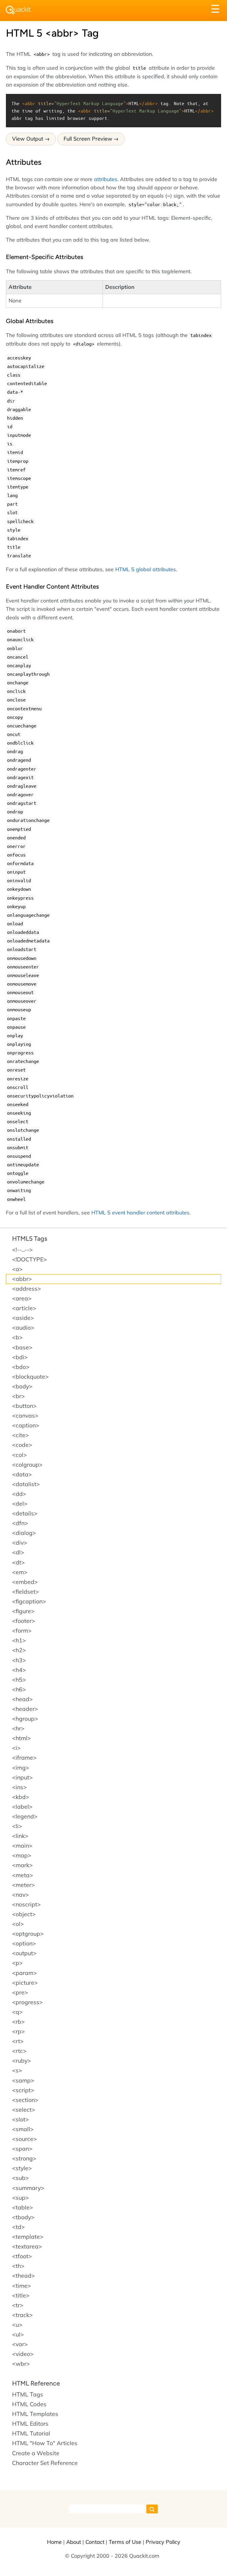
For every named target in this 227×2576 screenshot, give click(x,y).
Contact (95, 2542)
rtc (19, 2051)
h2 (19, 1650)
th (18, 2266)
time (22, 2286)
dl (18, 1552)
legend (25, 1816)
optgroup (28, 1934)
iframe (24, 1758)
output (24, 1953)
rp (18, 2031)
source (25, 2139)
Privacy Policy (163, 2542)
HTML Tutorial (31, 2433)
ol (18, 1924)
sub (21, 2178)
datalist (26, 1484)
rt (18, 2041)
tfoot (22, 2256)
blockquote (30, 1377)
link (20, 1836)
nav (21, 1895)
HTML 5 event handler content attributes (140, 1212)
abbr (22, 1279)
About (74, 2542)
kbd (21, 1797)
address (27, 1289)
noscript (26, 1904)
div (20, 1543)
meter (23, 1885)
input (22, 1777)
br (18, 1396)
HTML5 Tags (30, 1239)
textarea (27, 2246)
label (22, 1807)
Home (54, 2542)
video (23, 2354)
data (22, 1474)
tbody (23, 2217)
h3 (19, 1660)
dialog (24, 1533)
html (22, 1738)
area (22, 1298)
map (22, 1855)
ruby (22, 2061)
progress (27, 2002)
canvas (25, 1416)
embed (25, 1582)
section (25, 2100)
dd (19, 1494)
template (28, 2237)
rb (18, 2022)
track (22, 2315)
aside (23, 1318)
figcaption (29, 1601)
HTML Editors (30, 2424)
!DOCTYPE (30, 1259)
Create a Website (36, 2453)
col (20, 1455)
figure (23, 1611)
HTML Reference (36, 2383)
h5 (19, 1680)
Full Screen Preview (88, 139)
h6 (19, 1689)
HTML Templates (35, 2414)
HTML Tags (28, 2394)
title (21, 2295)
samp (23, 2080)
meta (23, 1875)
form (22, 1631)
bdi (20, 1357)
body (22, 1386)
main (22, 1846)
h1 (19, 1640)
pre (20, 1992)
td (18, 2227)
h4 (19, 1670)
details (25, 1513)
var (20, 2344)
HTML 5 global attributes (146, 569)
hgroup (25, 1719)
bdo (21, 1367)
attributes (106, 179)
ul (18, 2334)
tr (18, 2305)
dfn (20, 1523)
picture (25, 1983)
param (25, 1973)
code (22, 1445)
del (20, 1504)
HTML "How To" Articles (45, 2443)
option (24, 1943)
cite (21, 1435)
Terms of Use (125, 2542)
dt (18, 1562)
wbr (21, 2364)
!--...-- (22, 1250)
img (21, 1768)
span (22, 2149)
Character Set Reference (45, 2463)
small (23, 2129)
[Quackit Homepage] (18, 10)
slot (21, 2119)
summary (28, 2188)
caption (26, 1425)
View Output (28, 139)
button (24, 1406)
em (20, 1572)
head (22, 1699)
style (22, 2168)
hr (18, 1728)
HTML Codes (29, 2404)
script (23, 2090)
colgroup (27, 1465)
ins (20, 1787)
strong (24, 2158)
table (23, 2207)
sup (21, 2198)
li (17, 1826)
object (24, 1914)
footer (24, 1621)
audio (23, 1328)
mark (22, 1865)
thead (23, 2276)
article (24, 1308)
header (25, 1709)
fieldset (26, 1592)
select (24, 2110)
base (22, 1347)
